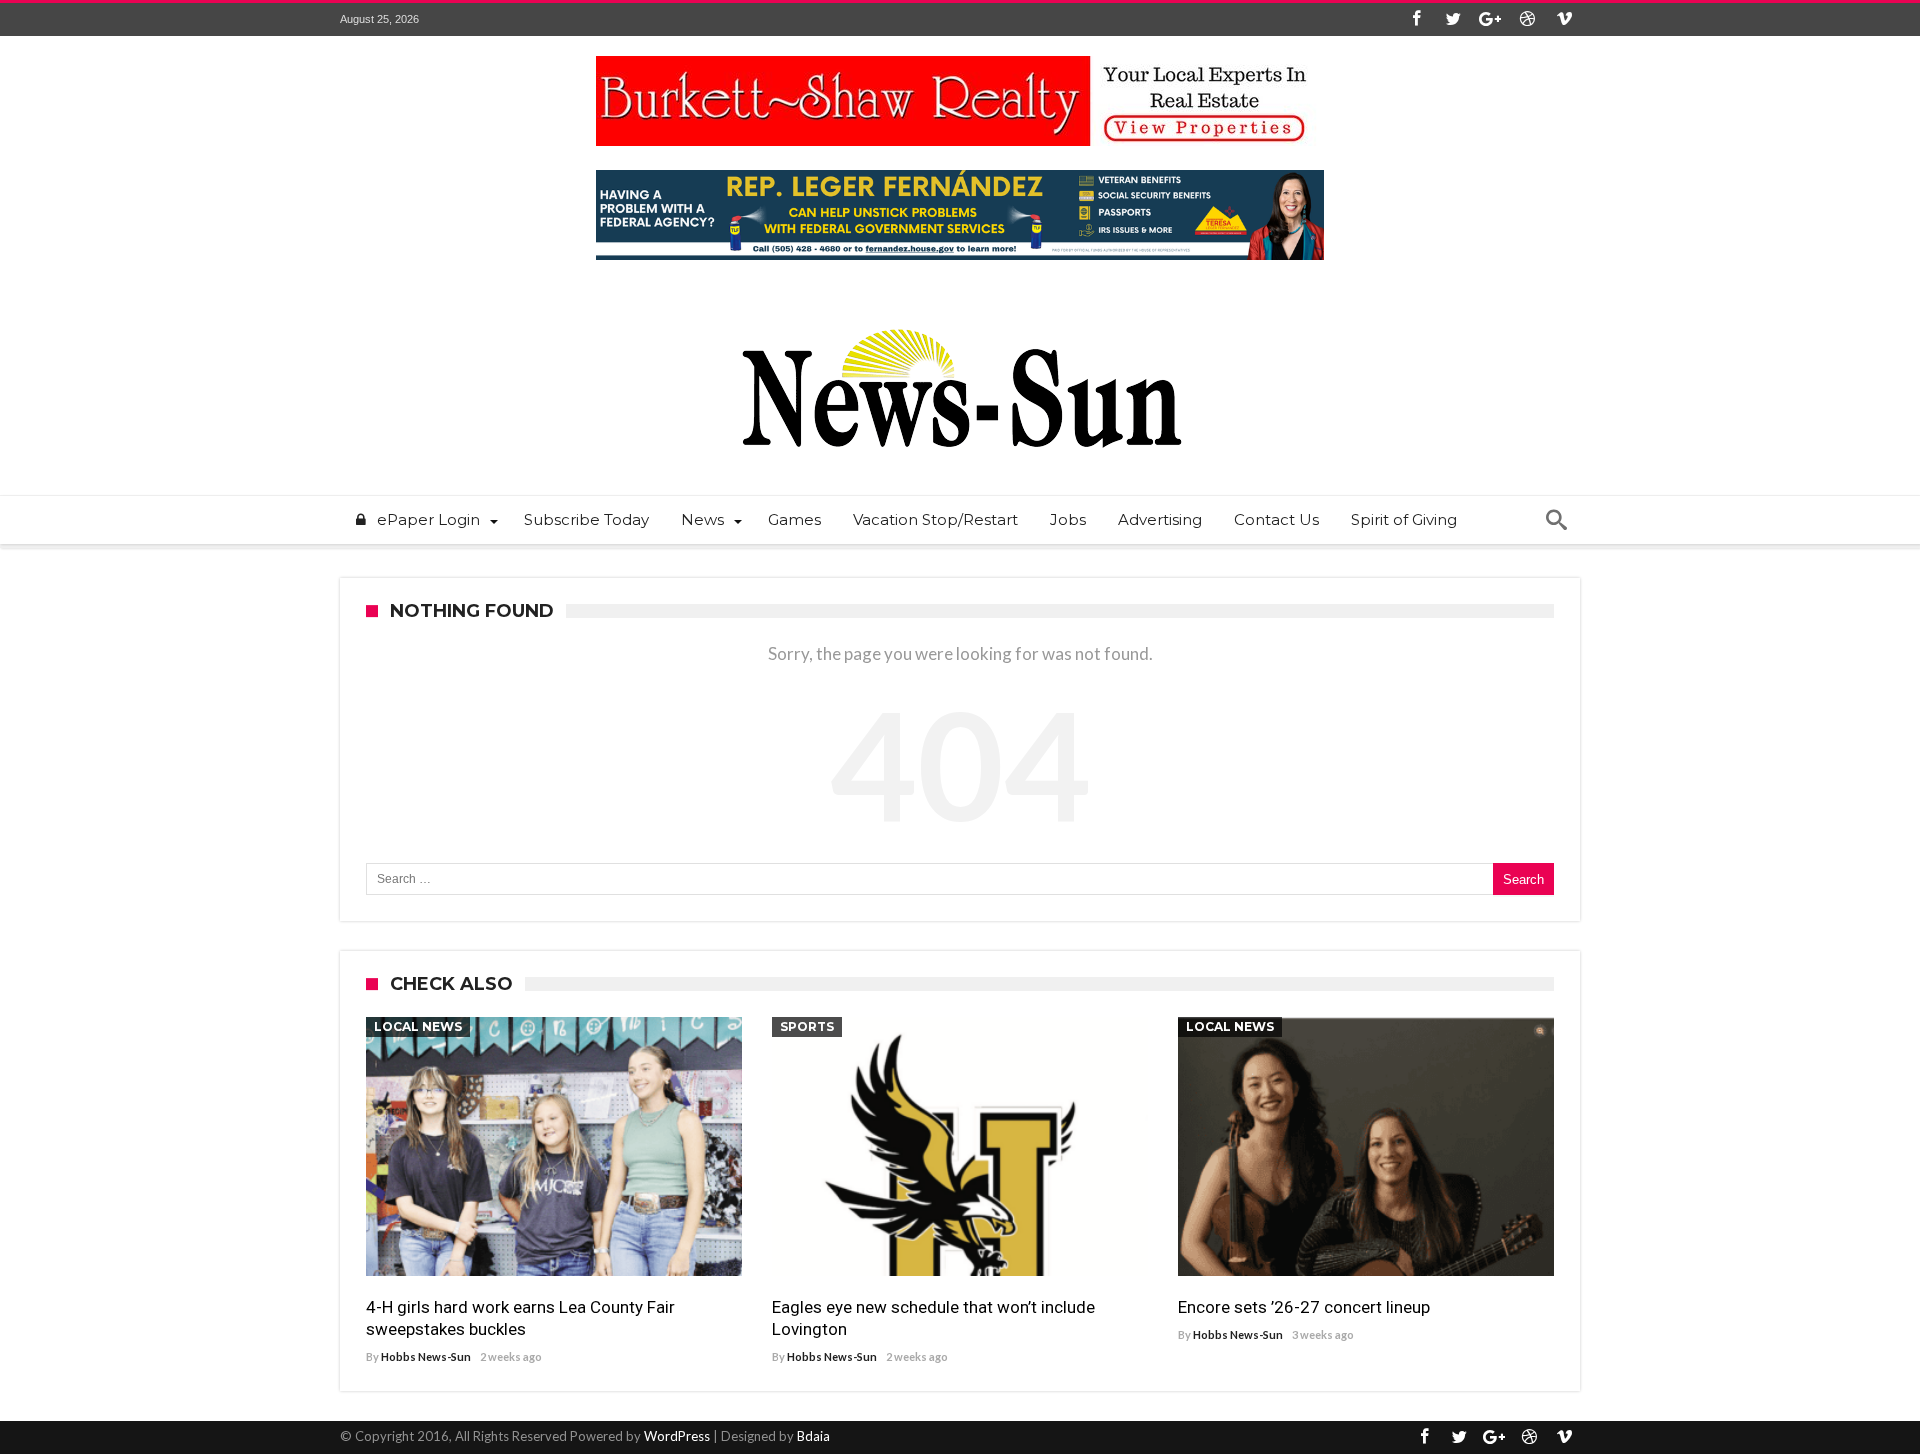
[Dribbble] (1527, 19)
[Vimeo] (1564, 19)
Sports (807, 1026)
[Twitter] (1453, 19)
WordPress (677, 1436)
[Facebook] (1416, 19)
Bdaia (813, 1436)
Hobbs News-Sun (426, 1356)
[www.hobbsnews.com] (960, 314)
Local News (418, 1026)
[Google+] (1490, 19)
